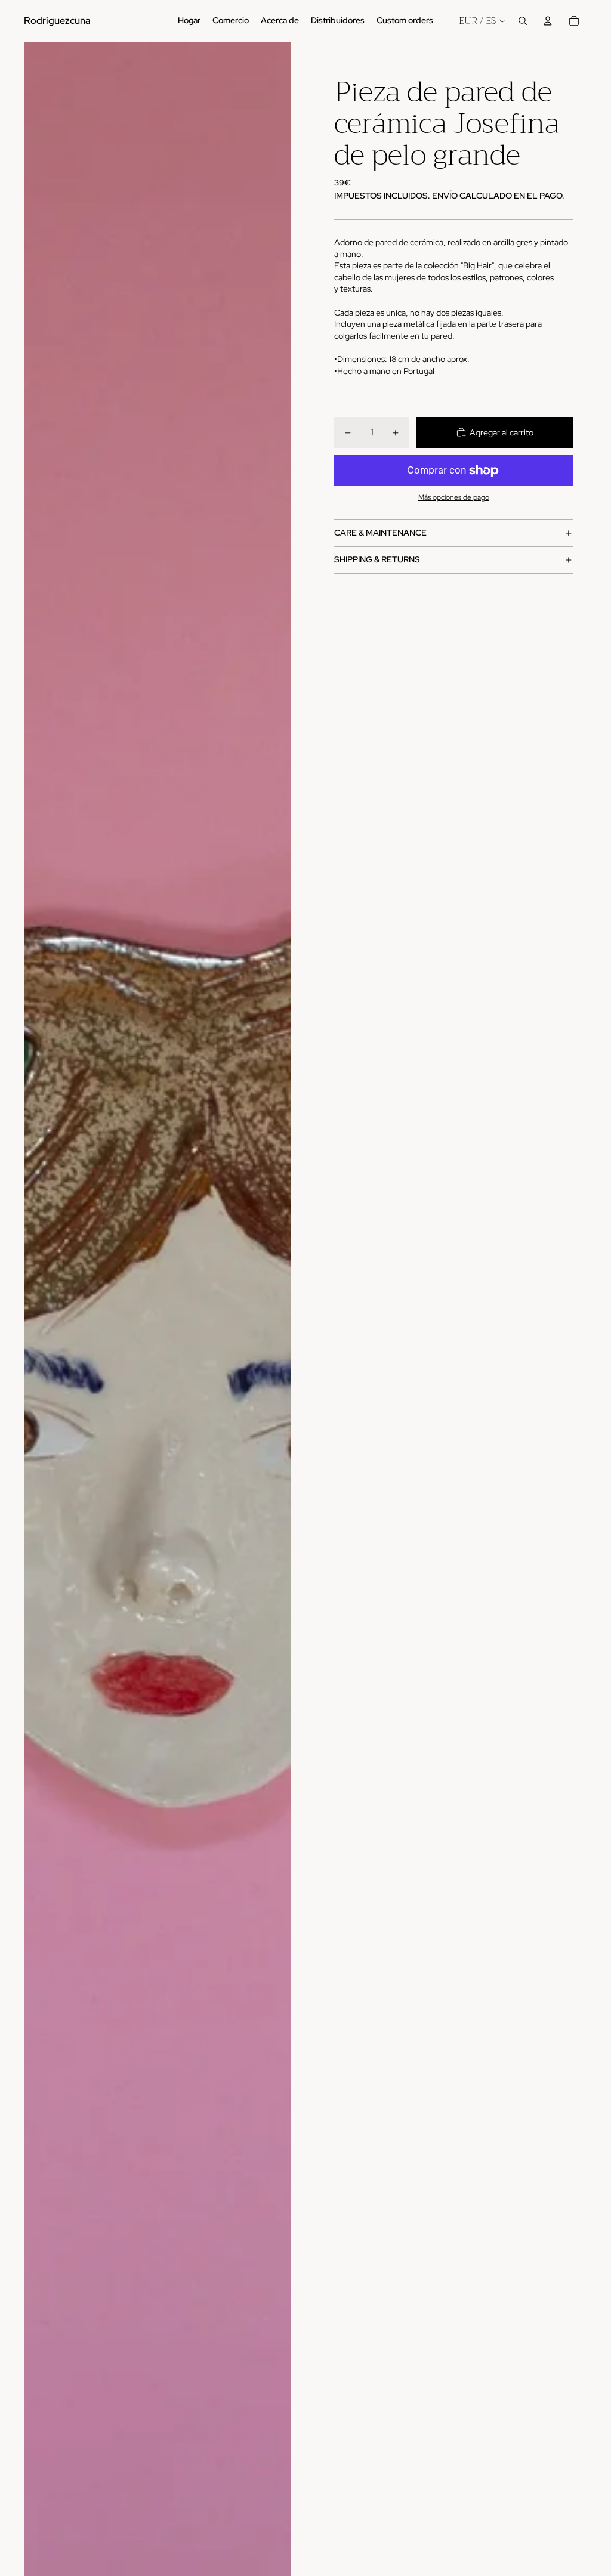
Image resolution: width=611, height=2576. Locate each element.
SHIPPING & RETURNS (377, 559)
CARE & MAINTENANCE (380, 533)
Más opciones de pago (454, 497)
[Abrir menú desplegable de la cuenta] (548, 21)
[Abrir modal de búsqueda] (523, 21)
